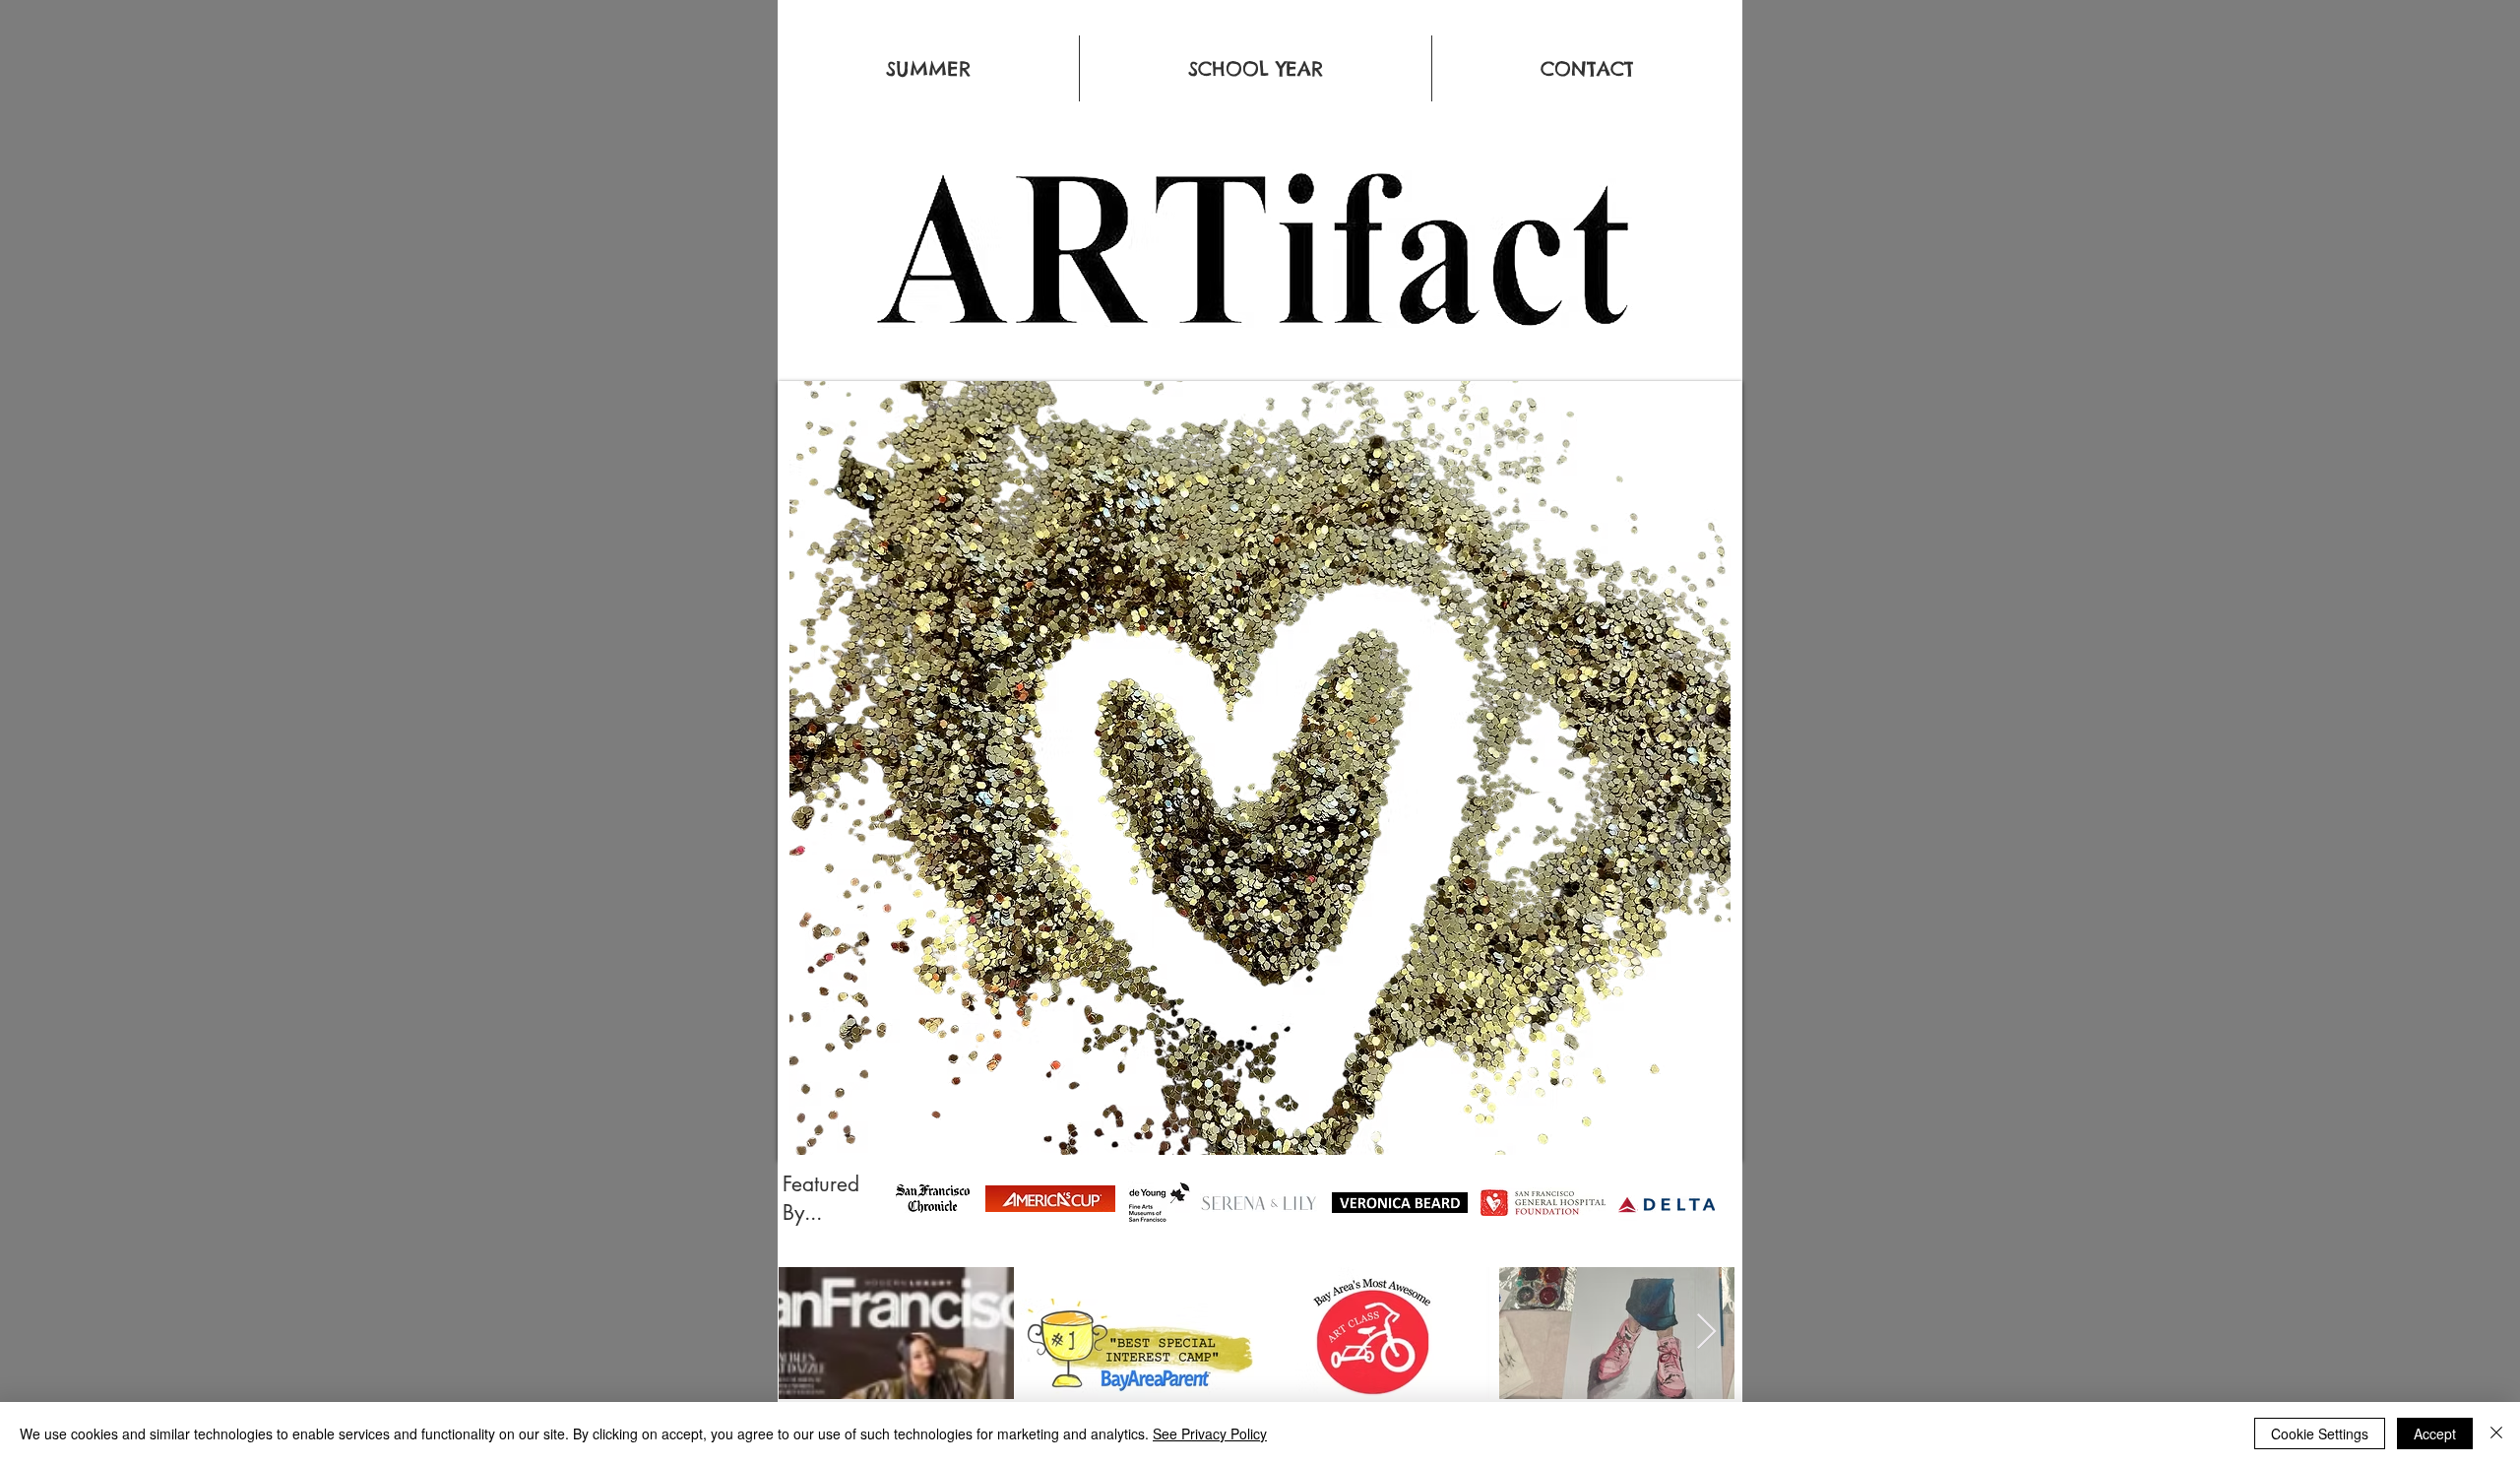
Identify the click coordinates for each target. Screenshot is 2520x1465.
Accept (2435, 1433)
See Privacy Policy (1210, 1433)
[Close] (2496, 1433)
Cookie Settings (2320, 1433)
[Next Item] (1706, 1333)
